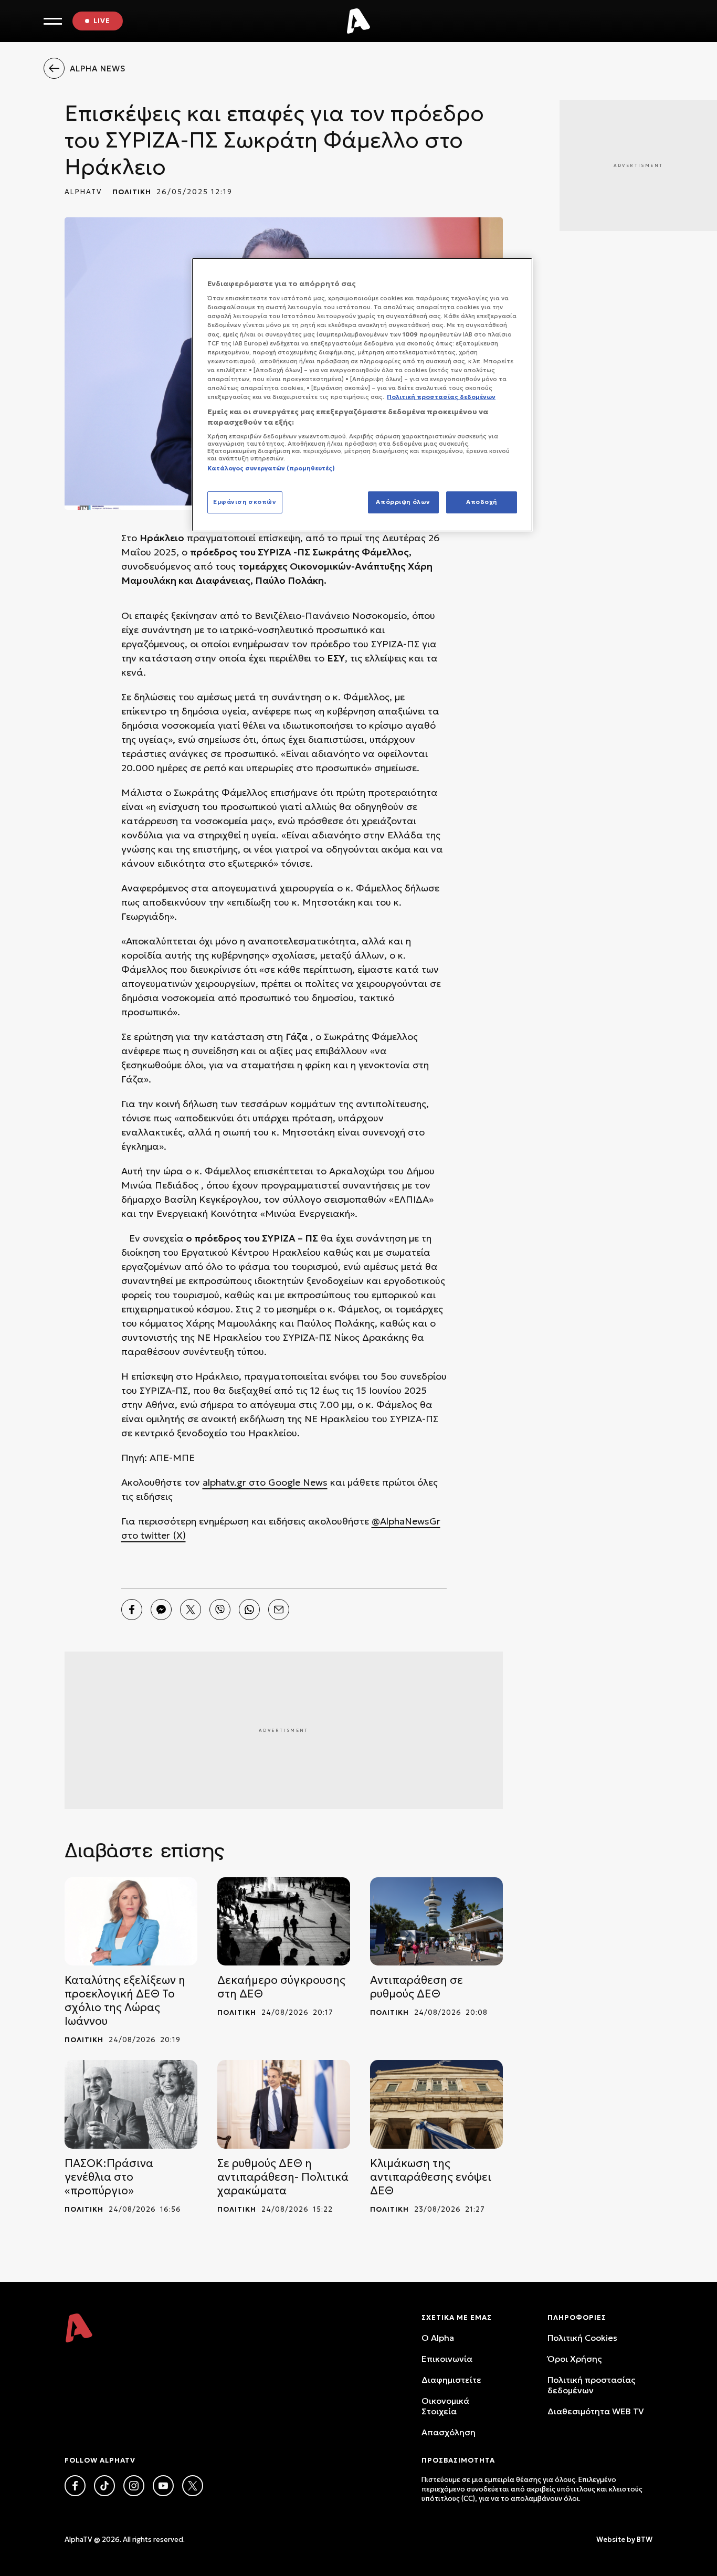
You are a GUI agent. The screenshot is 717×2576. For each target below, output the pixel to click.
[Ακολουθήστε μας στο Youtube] (163, 2486)
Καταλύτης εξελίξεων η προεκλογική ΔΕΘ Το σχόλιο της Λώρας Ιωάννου (125, 2001)
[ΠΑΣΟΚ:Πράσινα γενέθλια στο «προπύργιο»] (131, 2104)
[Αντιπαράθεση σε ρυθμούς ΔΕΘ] (436, 1922)
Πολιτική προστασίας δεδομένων (591, 2385)
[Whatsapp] (249, 1610)
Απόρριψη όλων (403, 502)
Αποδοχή (482, 502)
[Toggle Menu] (53, 21)
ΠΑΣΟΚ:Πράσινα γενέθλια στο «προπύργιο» (109, 2177)
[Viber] (220, 1610)
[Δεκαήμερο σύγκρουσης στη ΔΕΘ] (284, 1922)
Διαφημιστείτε (451, 2380)
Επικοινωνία (447, 2359)
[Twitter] (191, 1610)
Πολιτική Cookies (582, 2338)
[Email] (279, 1610)
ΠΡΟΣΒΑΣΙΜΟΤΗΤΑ (458, 2460)
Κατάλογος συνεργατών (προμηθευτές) (271, 468)
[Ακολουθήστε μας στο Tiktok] (104, 2486)
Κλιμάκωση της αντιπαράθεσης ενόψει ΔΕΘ (431, 2177)
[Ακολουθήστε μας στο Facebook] (75, 2486)
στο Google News (287, 1482)
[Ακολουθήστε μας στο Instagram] (134, 2486)
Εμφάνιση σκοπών (245, 502)
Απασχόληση (449, 2432)
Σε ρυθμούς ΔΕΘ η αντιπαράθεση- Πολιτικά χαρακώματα (283, 2177)
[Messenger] (161, 1610)
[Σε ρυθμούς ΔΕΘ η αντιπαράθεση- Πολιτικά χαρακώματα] (284, 2104)
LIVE (102, 21)
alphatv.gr (224, 1482)
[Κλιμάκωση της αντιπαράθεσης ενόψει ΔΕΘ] (436, 2104)
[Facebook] (132, 1610)
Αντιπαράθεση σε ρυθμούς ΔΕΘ (417, 1987)
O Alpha (438, 2338)
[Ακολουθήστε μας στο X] (193, 2486)
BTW (645, 2540)
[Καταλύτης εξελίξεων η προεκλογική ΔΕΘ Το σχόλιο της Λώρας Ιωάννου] (131, 1922)
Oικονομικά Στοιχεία (445, 2406)
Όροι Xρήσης (574, 2359)
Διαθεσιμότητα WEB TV (596, 2411)
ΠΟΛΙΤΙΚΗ (132, 192)
